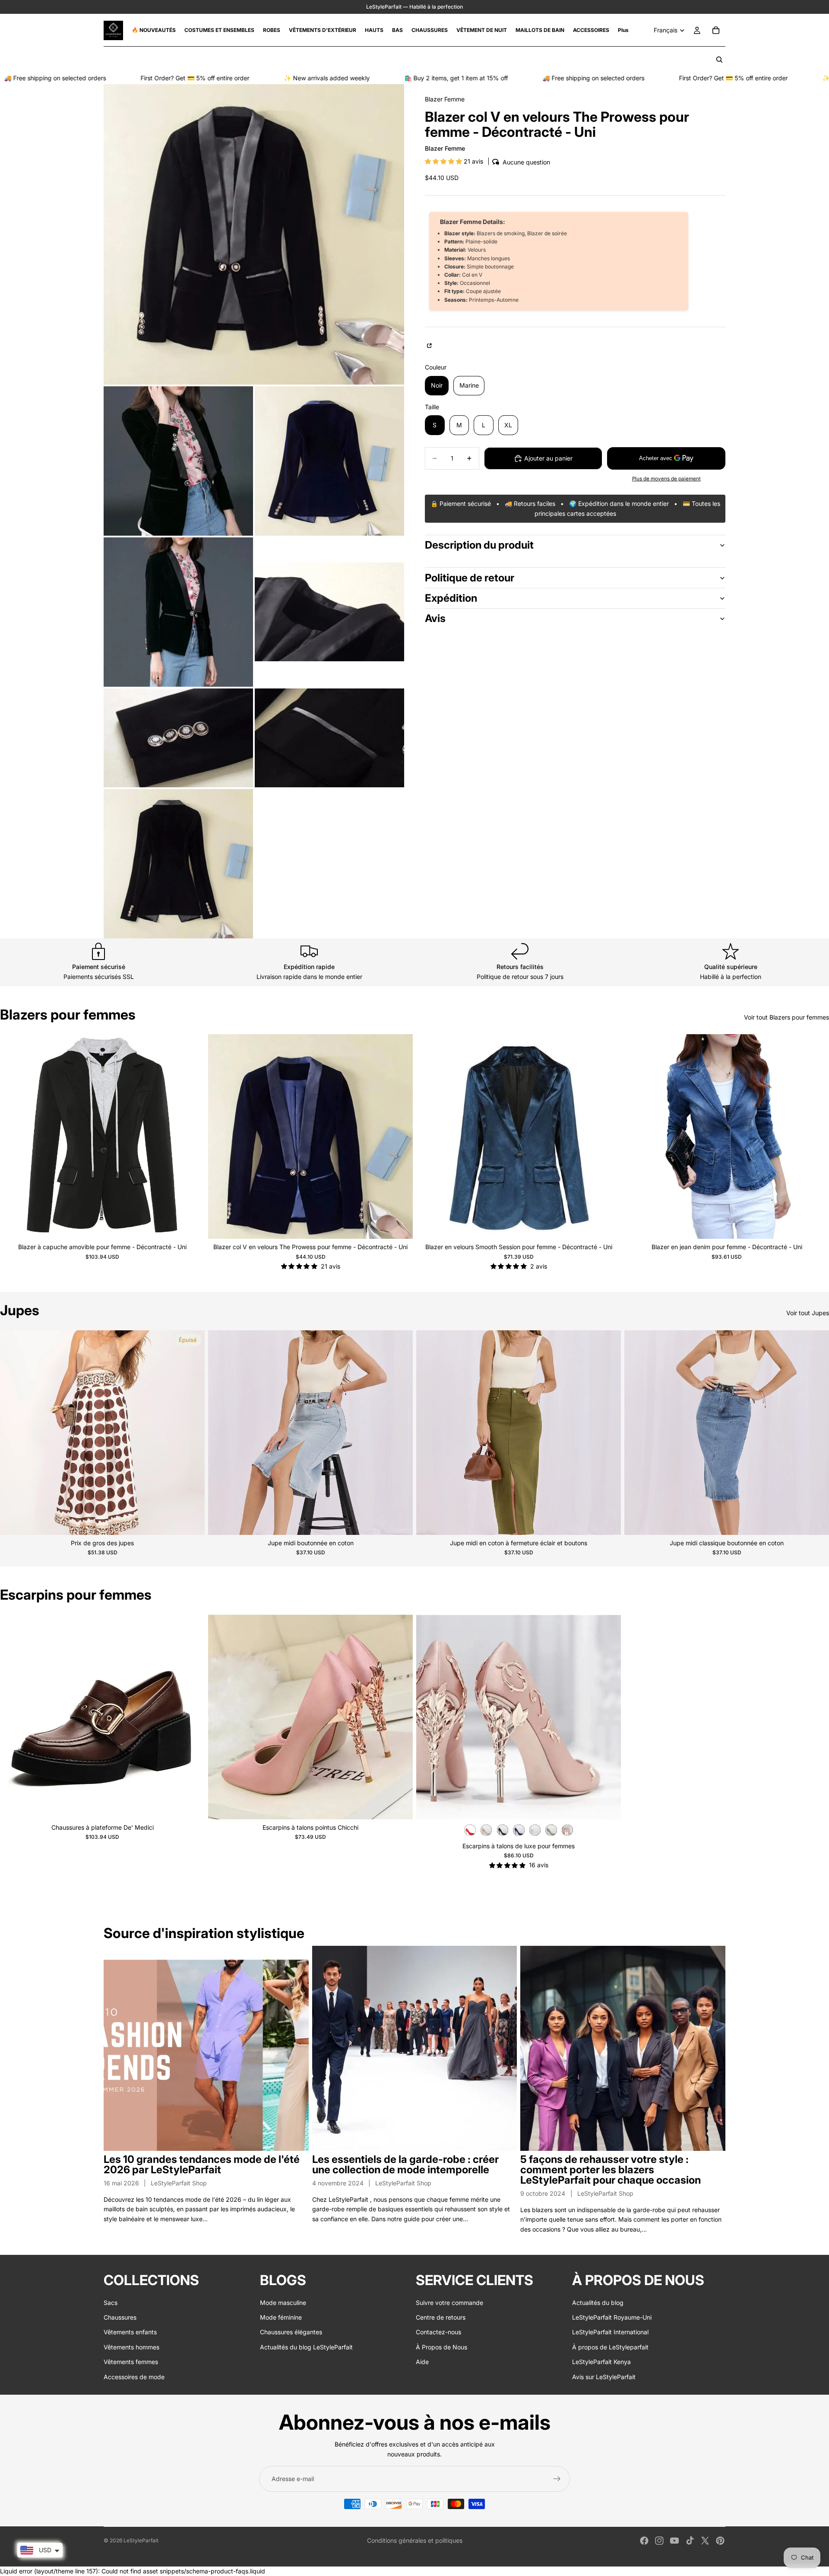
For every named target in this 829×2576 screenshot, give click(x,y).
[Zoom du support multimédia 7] (329, 738)
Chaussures (120, 2317)
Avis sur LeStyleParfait (604, 2377)
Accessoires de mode (134, 2377)
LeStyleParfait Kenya (601, 2362)
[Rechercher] (719, 60)
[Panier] (716, 30)
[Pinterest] (720, 2541)
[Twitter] (705, 2541)
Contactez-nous (438, 2332)
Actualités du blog (598, 2303)
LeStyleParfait (141, 2540)
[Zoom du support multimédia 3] (329, 461)
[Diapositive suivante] (192, 1136)
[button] (444, 161)
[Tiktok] (690, 2541)
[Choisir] (191, 1225)
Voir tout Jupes (808, 1313)
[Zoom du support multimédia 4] (178, 612)
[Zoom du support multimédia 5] (329, 612)
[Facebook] (644, 2541)
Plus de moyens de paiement (666, 479)
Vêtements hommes (131, 2347)
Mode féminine (281, 2317)
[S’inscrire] (557, 2479)
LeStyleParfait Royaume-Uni (612, 2317)
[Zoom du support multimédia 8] (178, 864)
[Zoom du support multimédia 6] (178, 738)
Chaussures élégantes (291, 2332)
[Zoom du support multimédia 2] (178, 461)
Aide (422, 2362)
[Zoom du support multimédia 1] (254, 234)
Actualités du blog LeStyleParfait (306, 2347)
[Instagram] (659, 2541)
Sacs (111, 2303)
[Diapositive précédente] (13, 1136)
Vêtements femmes (131, 2362)
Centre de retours (441, 2317)
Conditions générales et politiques (415, 2540)
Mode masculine (283, 2303)
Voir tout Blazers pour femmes (786, 1017)
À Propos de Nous (441, 2347)
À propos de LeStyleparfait (610, 2347)
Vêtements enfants (130, 2332)
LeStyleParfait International (610, 2332)
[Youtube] (674, 2541)
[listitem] (623, 30)
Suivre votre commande (449, 2303)
